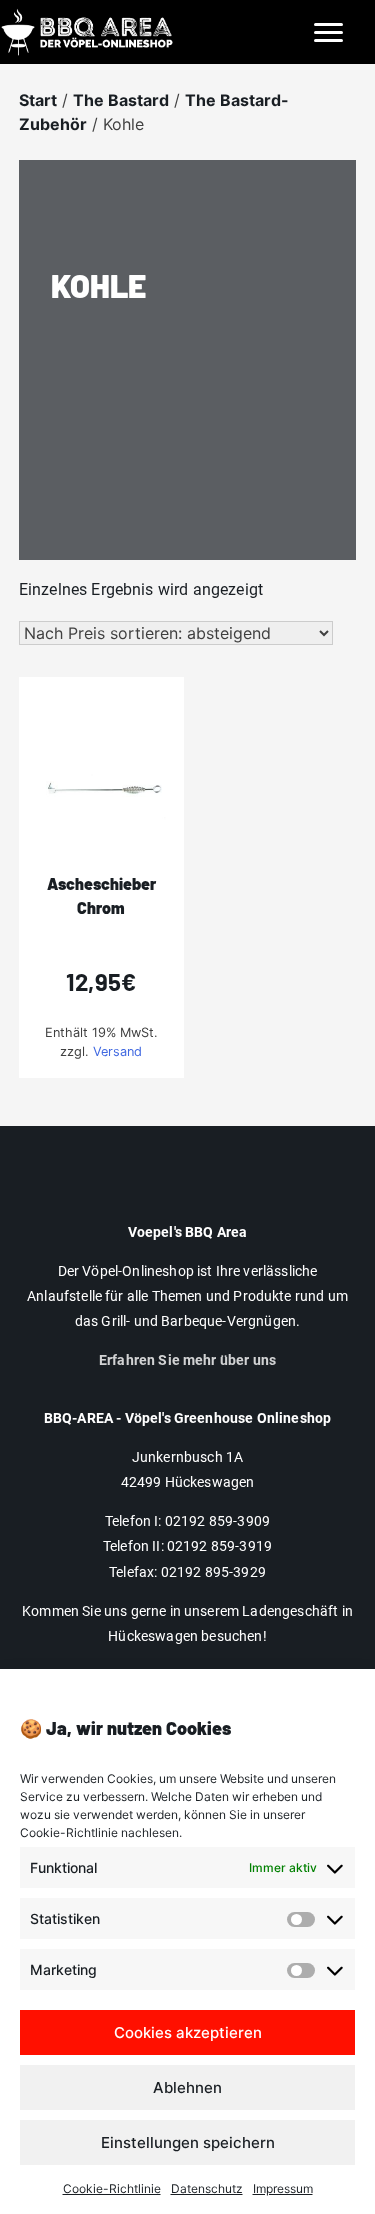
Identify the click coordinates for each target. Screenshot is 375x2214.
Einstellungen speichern (188, 2142)
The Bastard (121, 100)
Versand (117, 1051)
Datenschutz (207, 2188)
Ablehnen (187, 2087)
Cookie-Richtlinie (112, 2188)
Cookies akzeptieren (188, 2032)
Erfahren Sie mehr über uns (187, 1360)
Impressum (283, 2188)
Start (38, 100)
